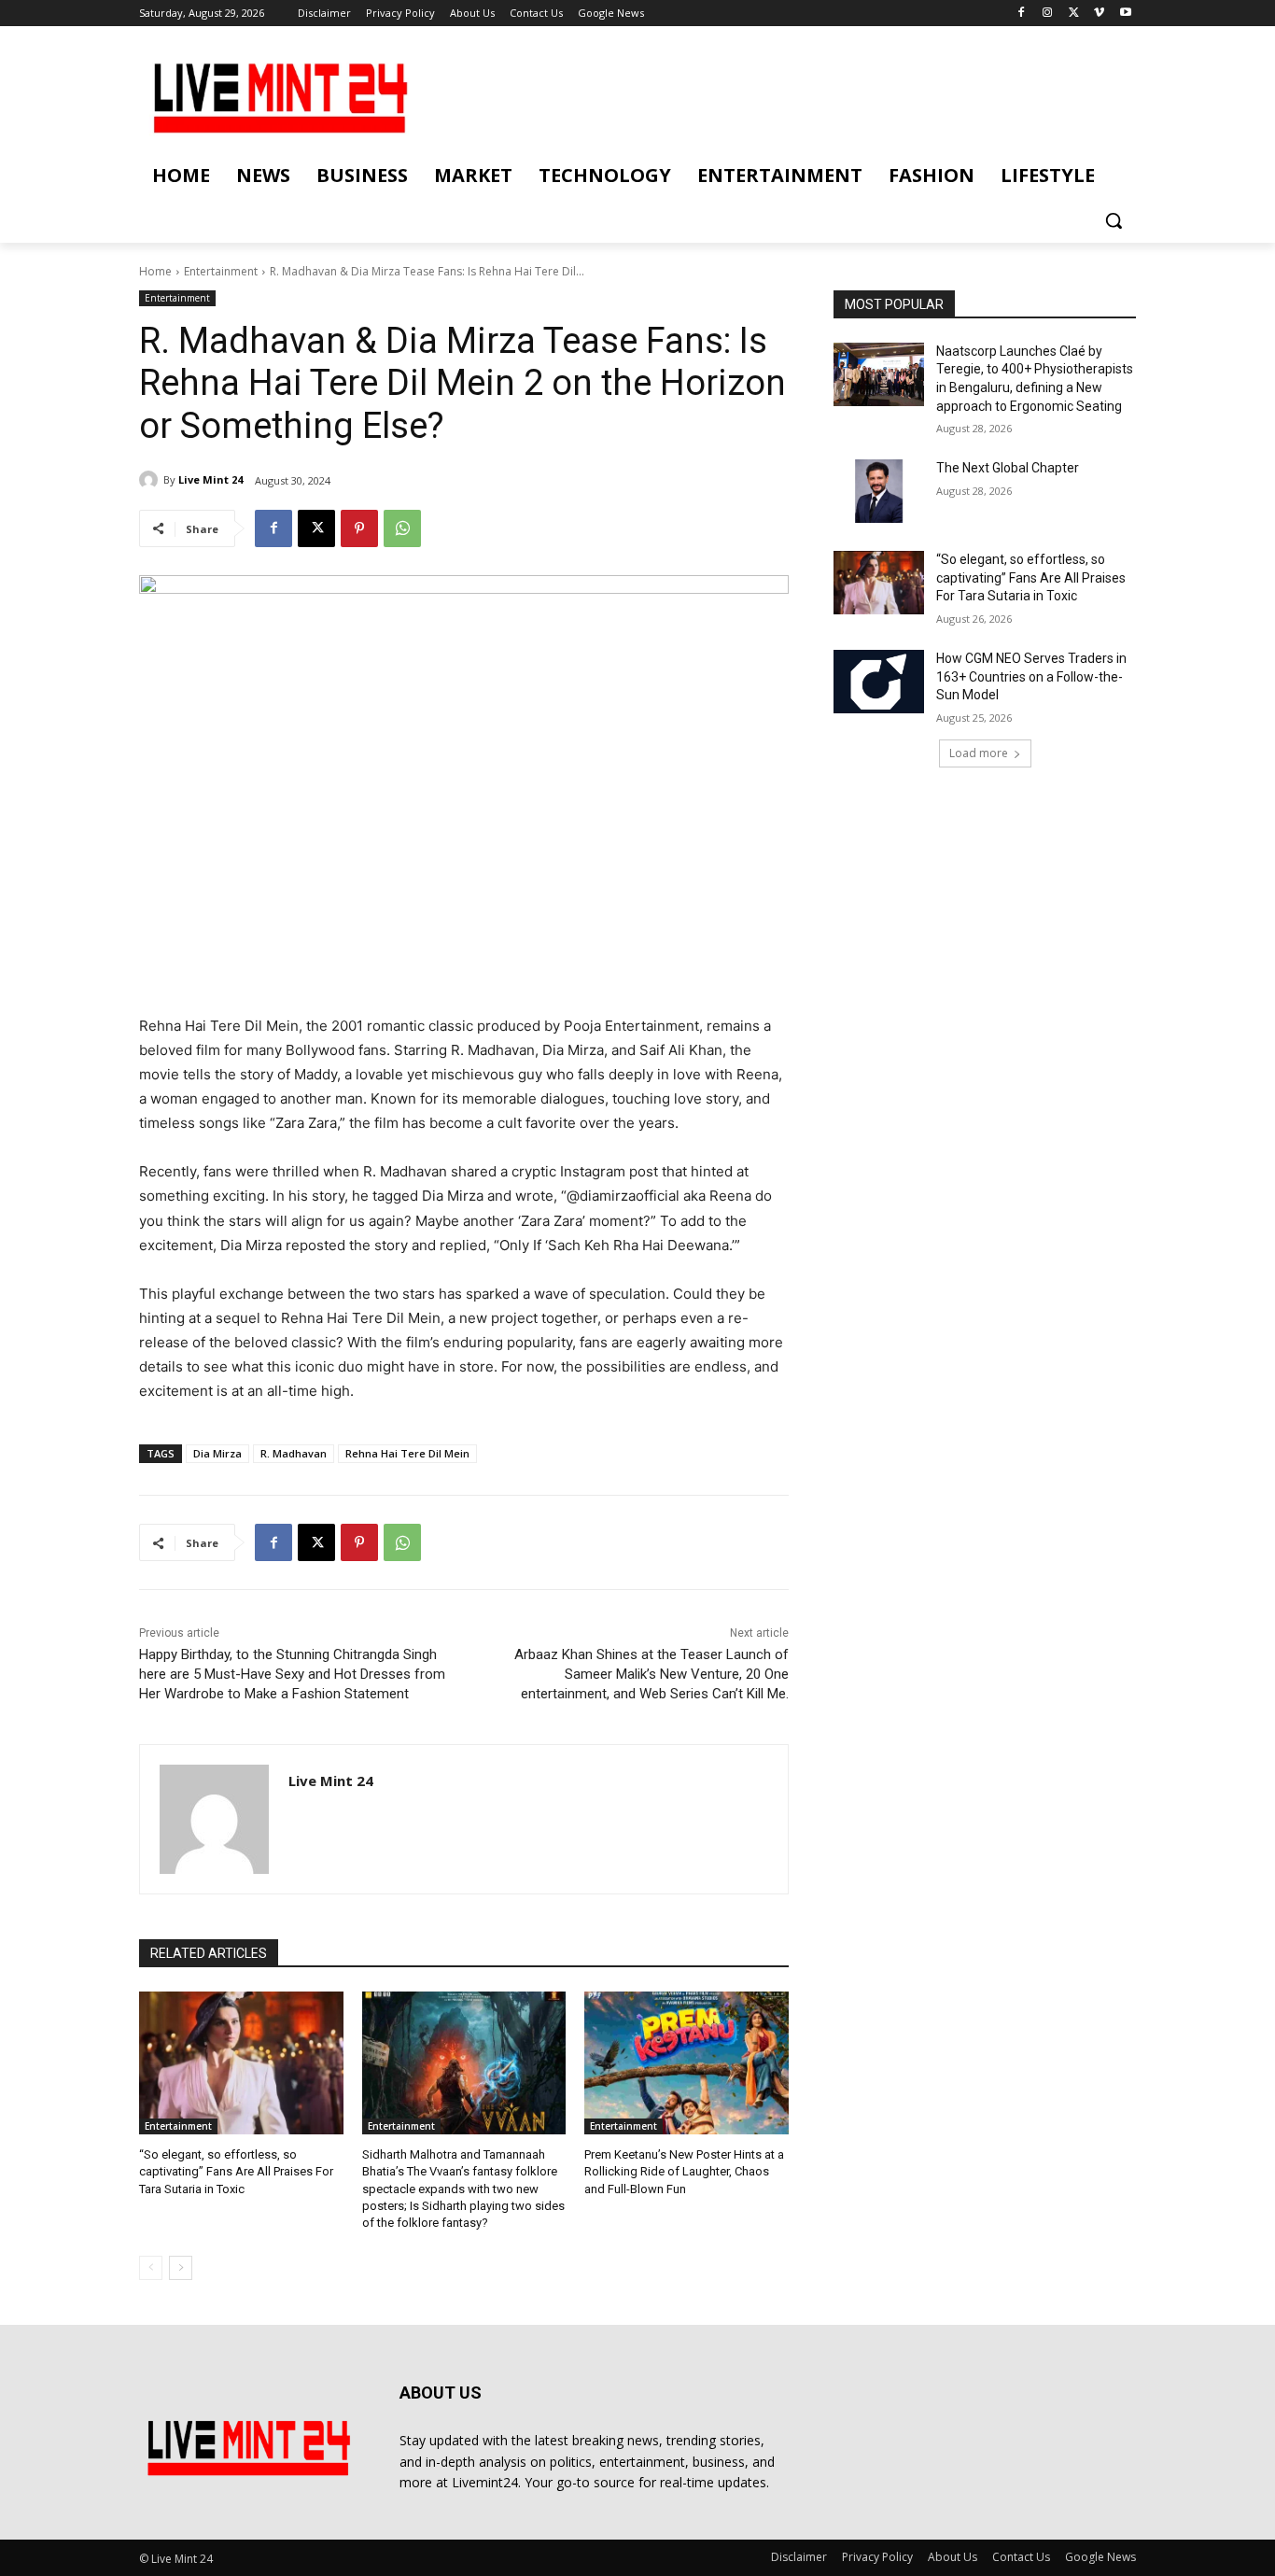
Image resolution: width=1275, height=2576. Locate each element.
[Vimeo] (1099, 14)
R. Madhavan (294, 1453)
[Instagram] (1048, 14)
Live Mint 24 (210, 479)
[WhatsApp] (402, 528)
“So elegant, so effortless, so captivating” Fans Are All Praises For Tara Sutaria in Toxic (236, 2171)
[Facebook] (1022, 14)
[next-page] (181, 2268)
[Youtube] (1125, 14)
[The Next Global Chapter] (879, 491)
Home (155, 271)
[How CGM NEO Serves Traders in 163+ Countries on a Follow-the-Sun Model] (879, 682)
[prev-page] (151, 2268)
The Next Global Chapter (1008, 468)
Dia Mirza (217, 1453)
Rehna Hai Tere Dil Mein (407, 1453)
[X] (1074, 14)
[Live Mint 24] (151, 480)
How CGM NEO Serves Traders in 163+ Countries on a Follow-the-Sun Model (1031, 676)
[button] (1114, 220)
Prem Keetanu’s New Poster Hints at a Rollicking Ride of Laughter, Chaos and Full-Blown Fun (684, 2171)
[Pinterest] (359, 528)
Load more (979, 753)
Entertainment (221, 271)
